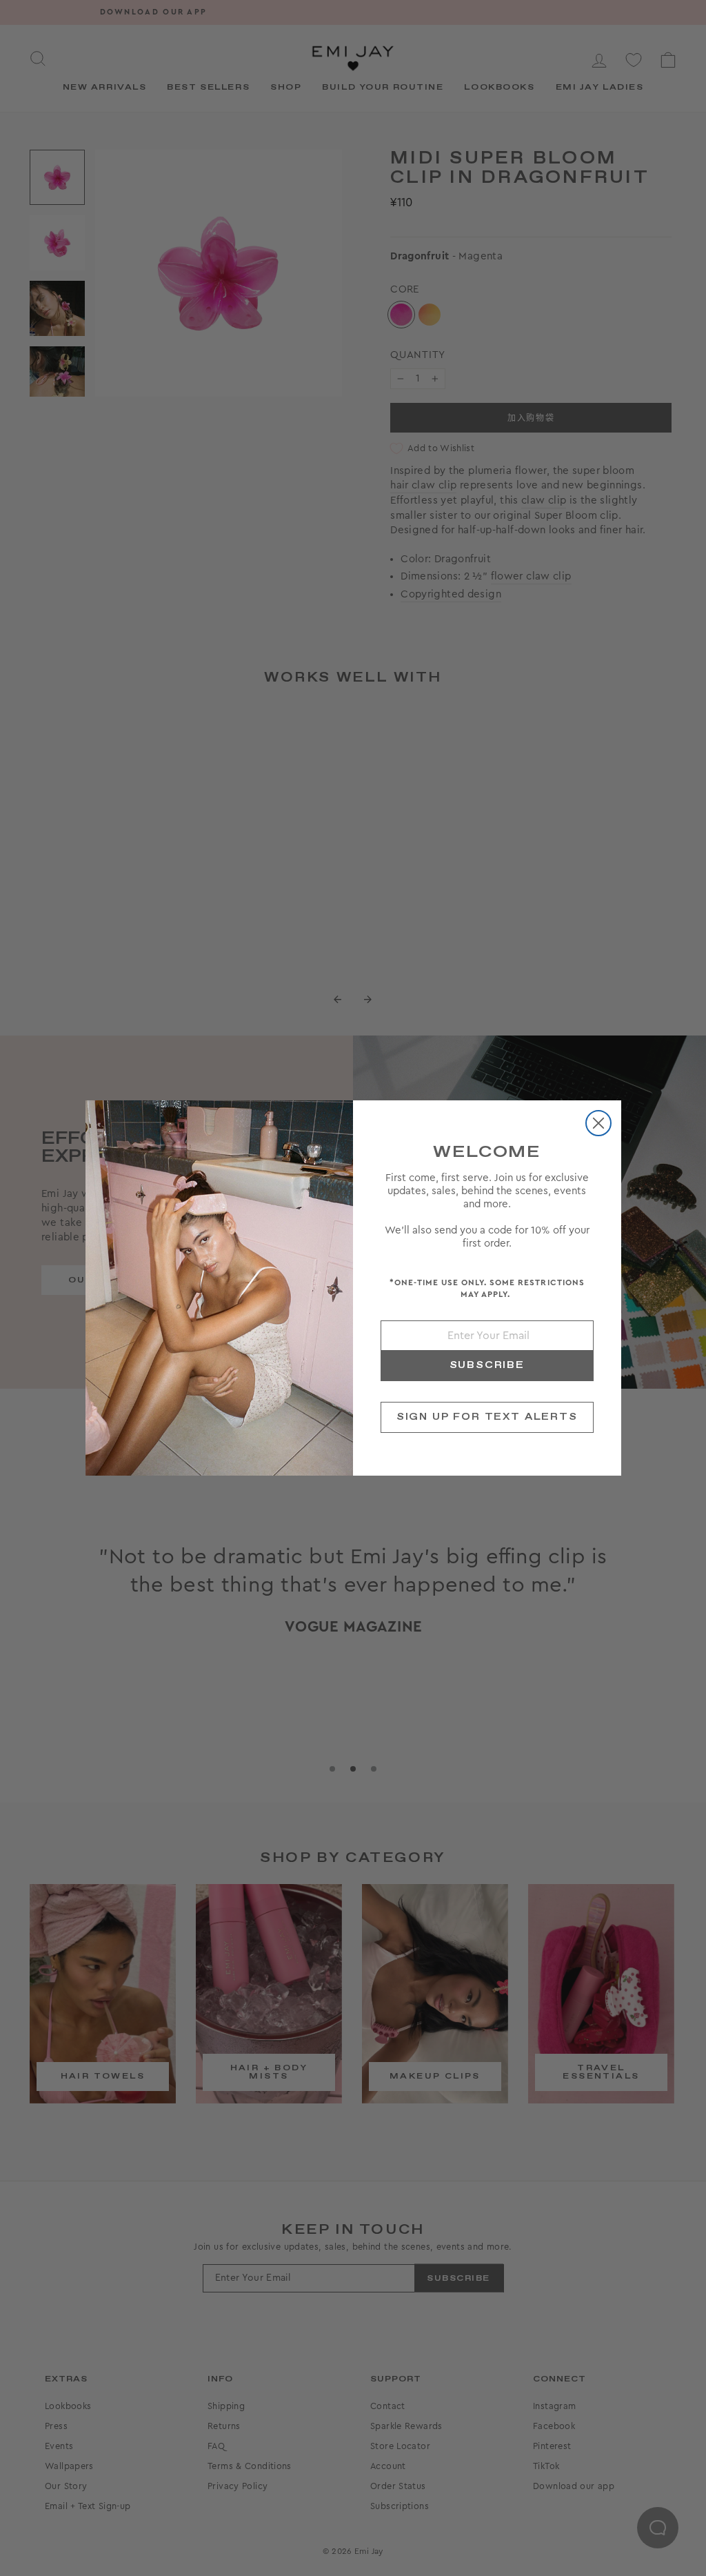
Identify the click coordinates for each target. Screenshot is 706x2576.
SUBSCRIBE (487, 1365)
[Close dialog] (598, 1123)
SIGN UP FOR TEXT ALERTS (487, 1417)
